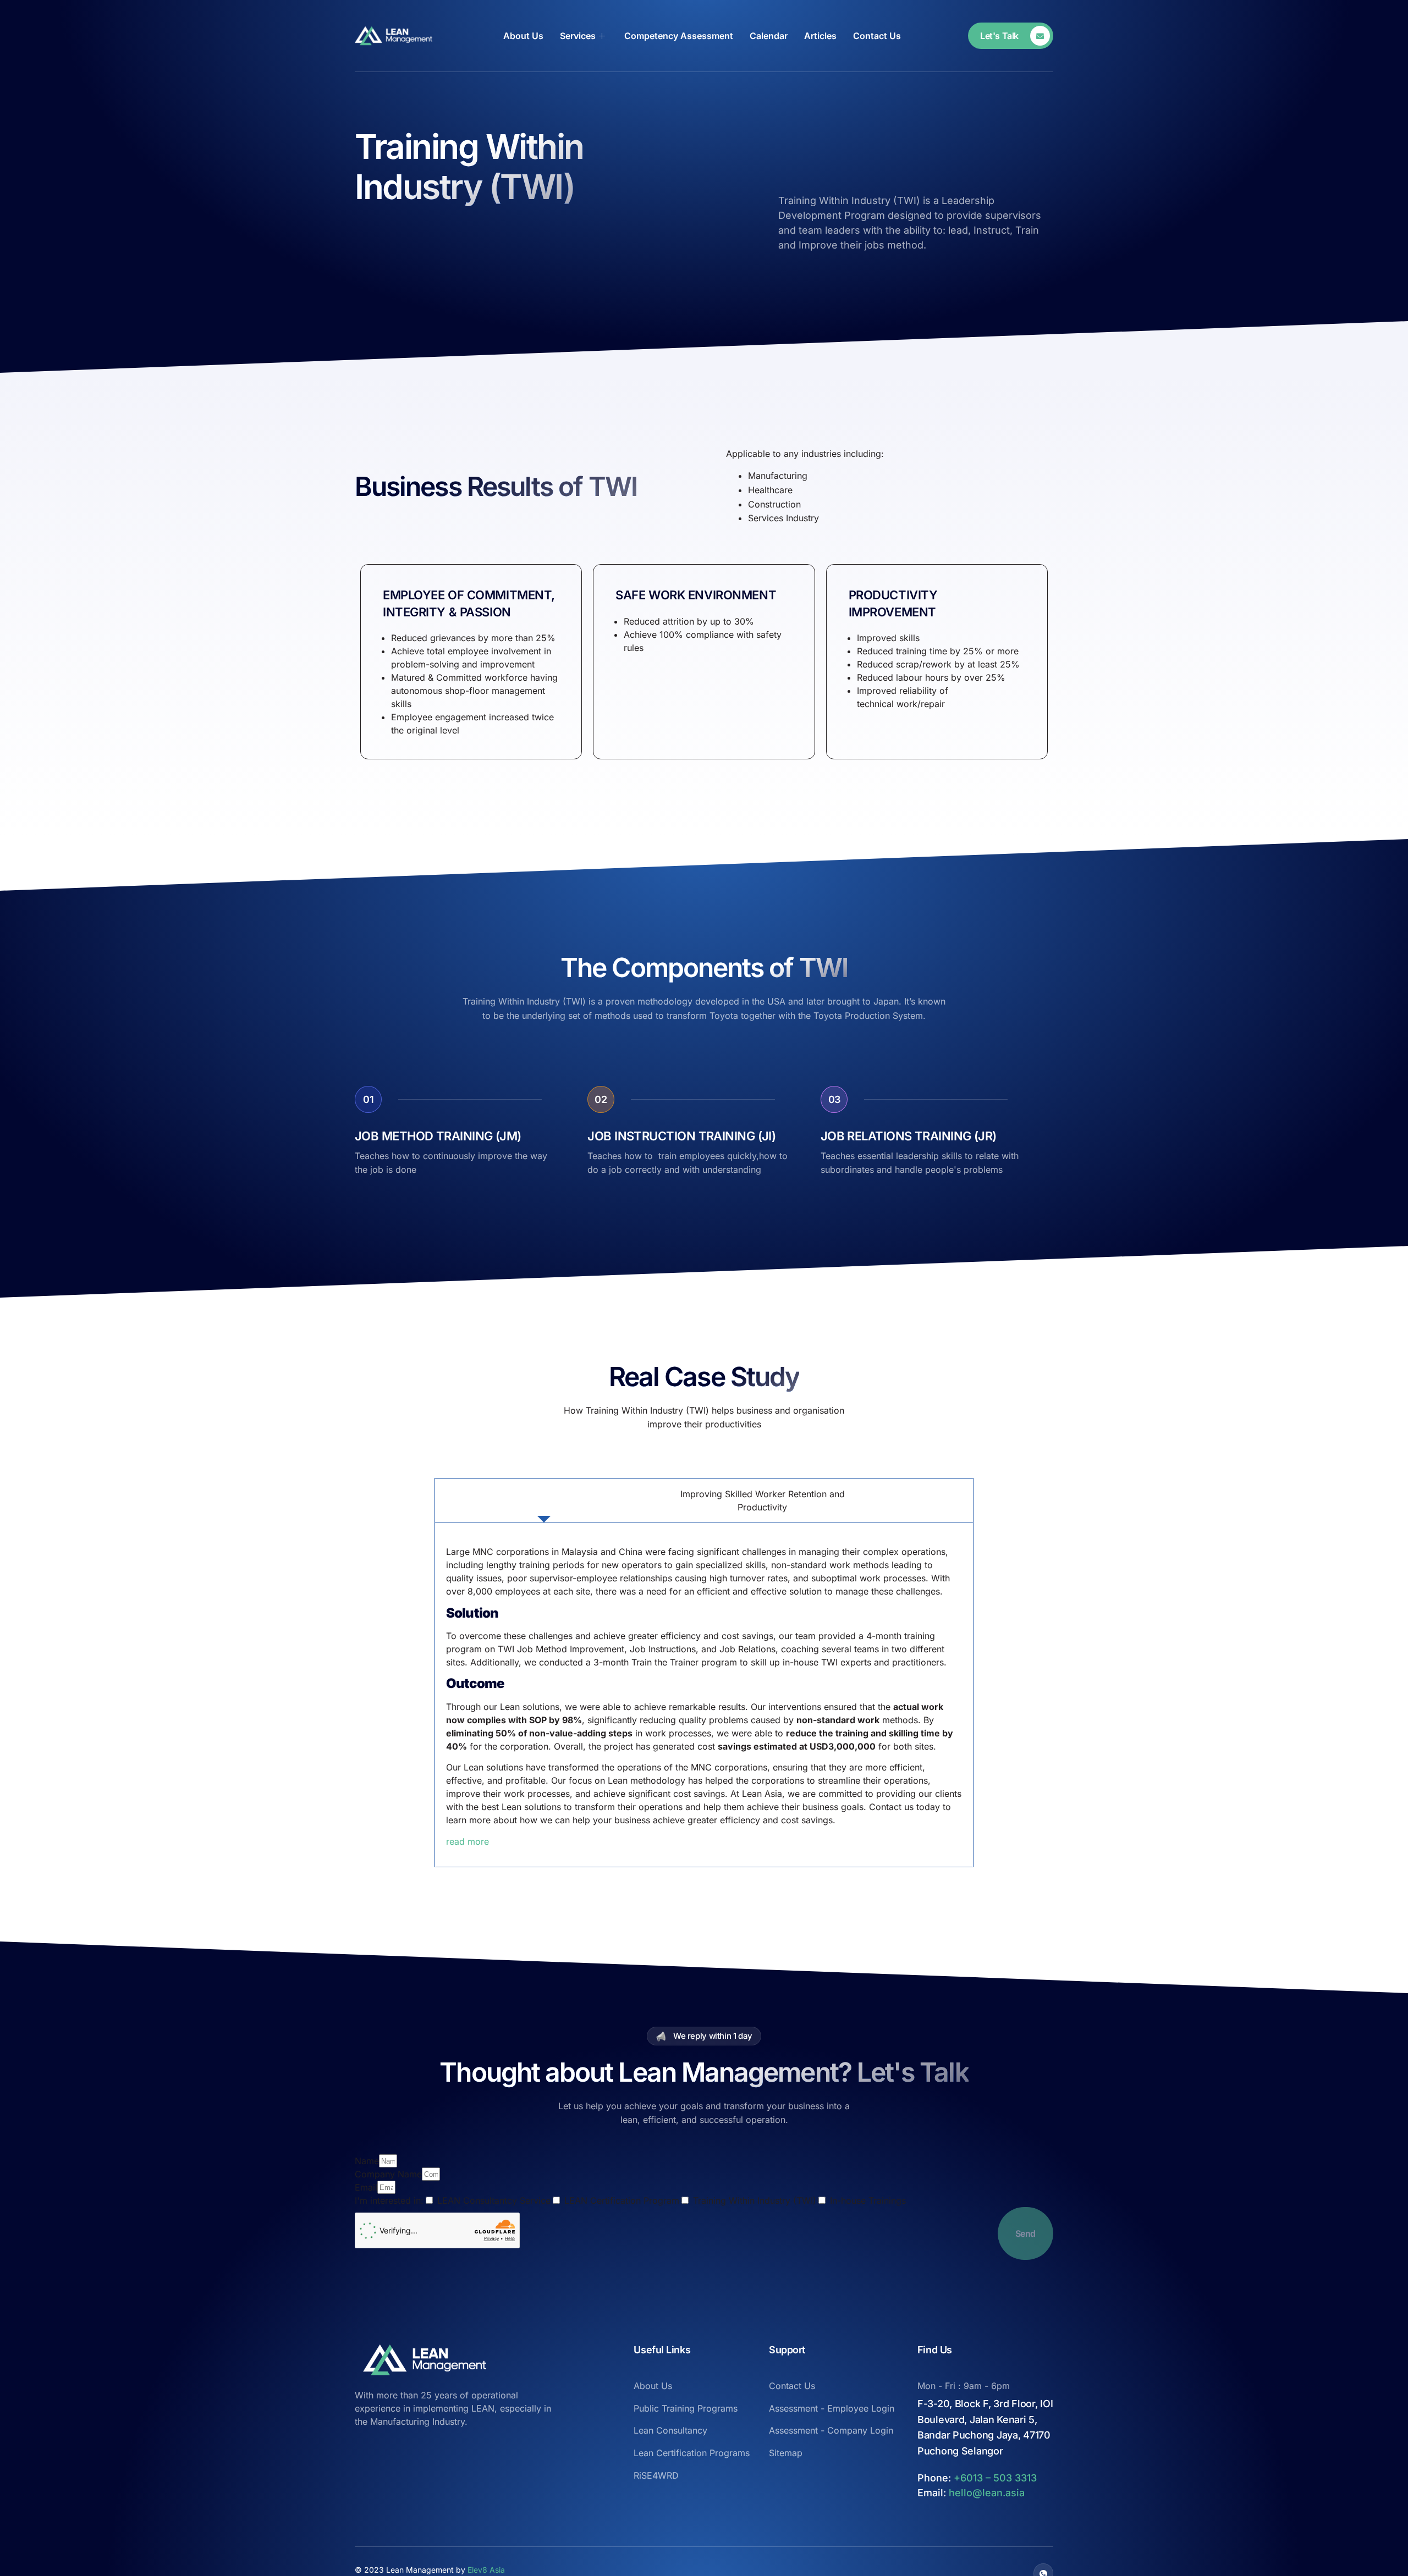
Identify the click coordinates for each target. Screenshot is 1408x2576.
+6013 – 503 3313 (995, 2478)
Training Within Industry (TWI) (755, 2200)
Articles (820, 36)
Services (578, 36)
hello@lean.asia (987, 2493)
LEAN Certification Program (622, 2200)
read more (468, 1841)
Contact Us (877, 36)
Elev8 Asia (486, 2570)
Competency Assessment (679, 36)
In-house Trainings (868, 2200)
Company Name (388, 2174)
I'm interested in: (389, 2200)
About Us (523, 36)
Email (366, 2187)
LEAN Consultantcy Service (494, 2200)
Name (367, 2161)
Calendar (769, 36)
